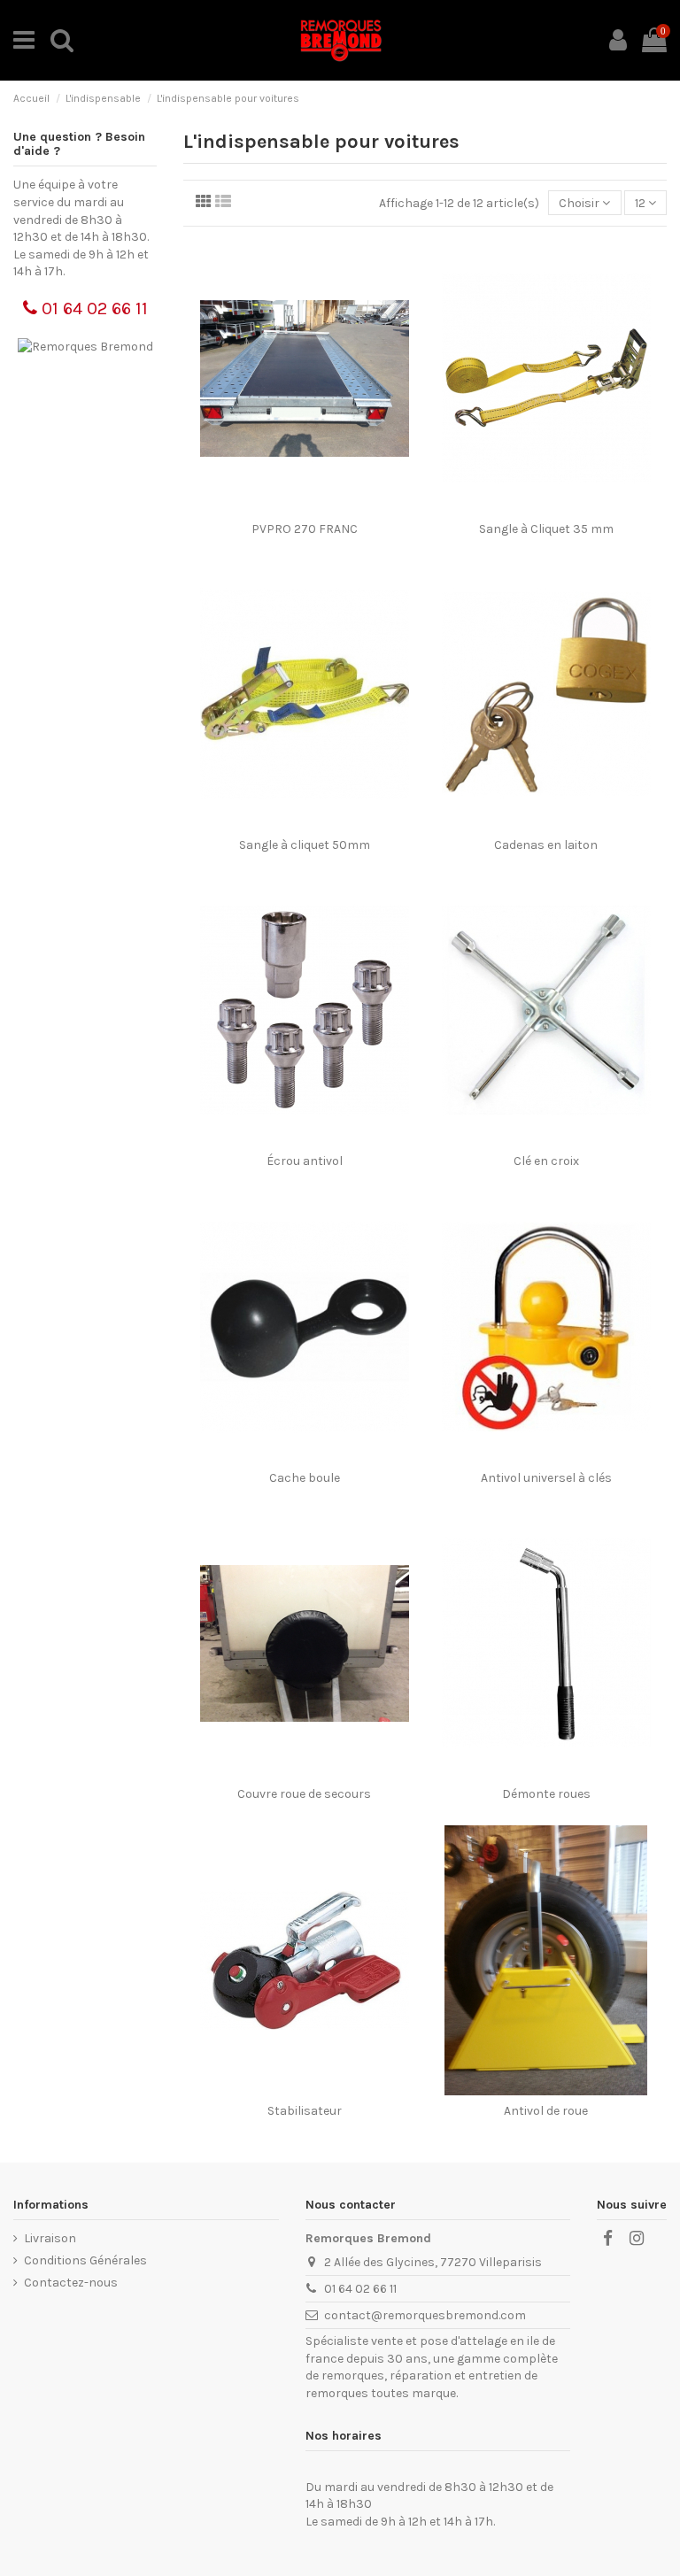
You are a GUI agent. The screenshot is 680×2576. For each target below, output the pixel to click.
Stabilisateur (305, 2111)
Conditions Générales (85, 2260)
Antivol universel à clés (546, 1478)
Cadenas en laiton (546, 845)
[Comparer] (304, 507)
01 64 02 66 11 (93, 309)
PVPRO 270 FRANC (305, 529)
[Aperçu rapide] (329, 507)
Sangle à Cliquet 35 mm (546, 529)
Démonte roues (546, 1794)
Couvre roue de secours (304, 1794)
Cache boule (305, 1478)
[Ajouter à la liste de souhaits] (279, 507)
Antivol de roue (546, 2111)
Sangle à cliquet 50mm (305, 845)
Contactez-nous (71, 2283)
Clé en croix (546, 1161)
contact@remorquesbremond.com (425, 2315)
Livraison (50, 2238)
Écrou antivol (305, 1161)
